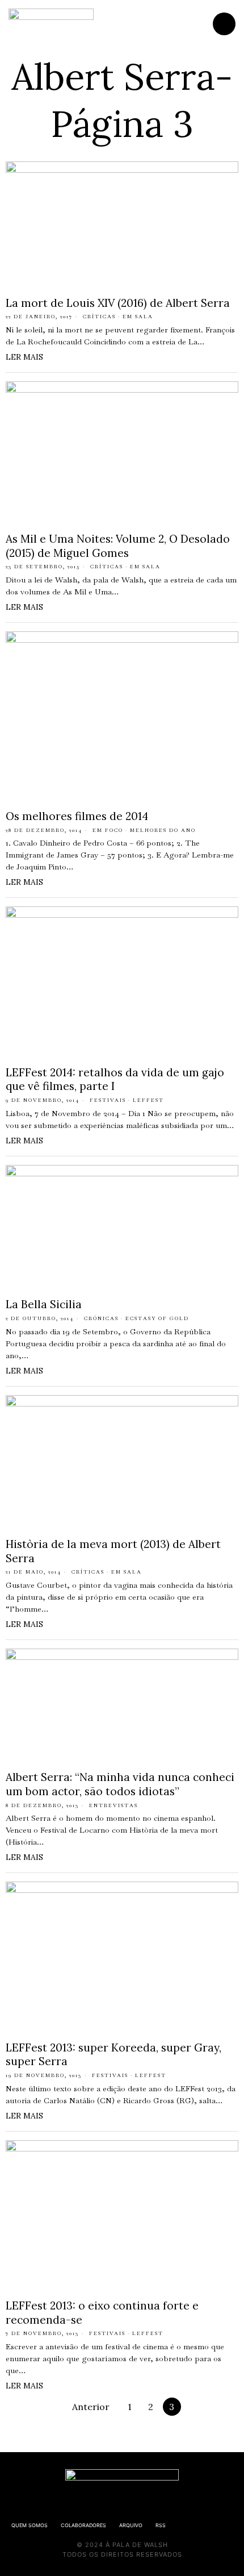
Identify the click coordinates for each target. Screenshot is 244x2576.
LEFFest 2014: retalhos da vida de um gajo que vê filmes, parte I (115, 1079)
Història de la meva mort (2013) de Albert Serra (113, 1551)
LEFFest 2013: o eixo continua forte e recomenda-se (102, 2313)
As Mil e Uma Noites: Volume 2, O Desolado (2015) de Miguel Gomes (118, 546)
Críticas (99, 317)
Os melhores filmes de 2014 (77, 816)
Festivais (108, 1100)
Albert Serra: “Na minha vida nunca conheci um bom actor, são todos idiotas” (120, 1784)
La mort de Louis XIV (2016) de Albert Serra (118, 303)
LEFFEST (148, 1100)
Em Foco (108, 830)
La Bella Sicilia (44, 1304)
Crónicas (101, 1318)
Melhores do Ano (163, 830)
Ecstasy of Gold (157, 1318)
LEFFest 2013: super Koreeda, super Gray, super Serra (113, 2055)
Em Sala (138, 317)
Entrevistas (113, 1805)
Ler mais (24, 357)
